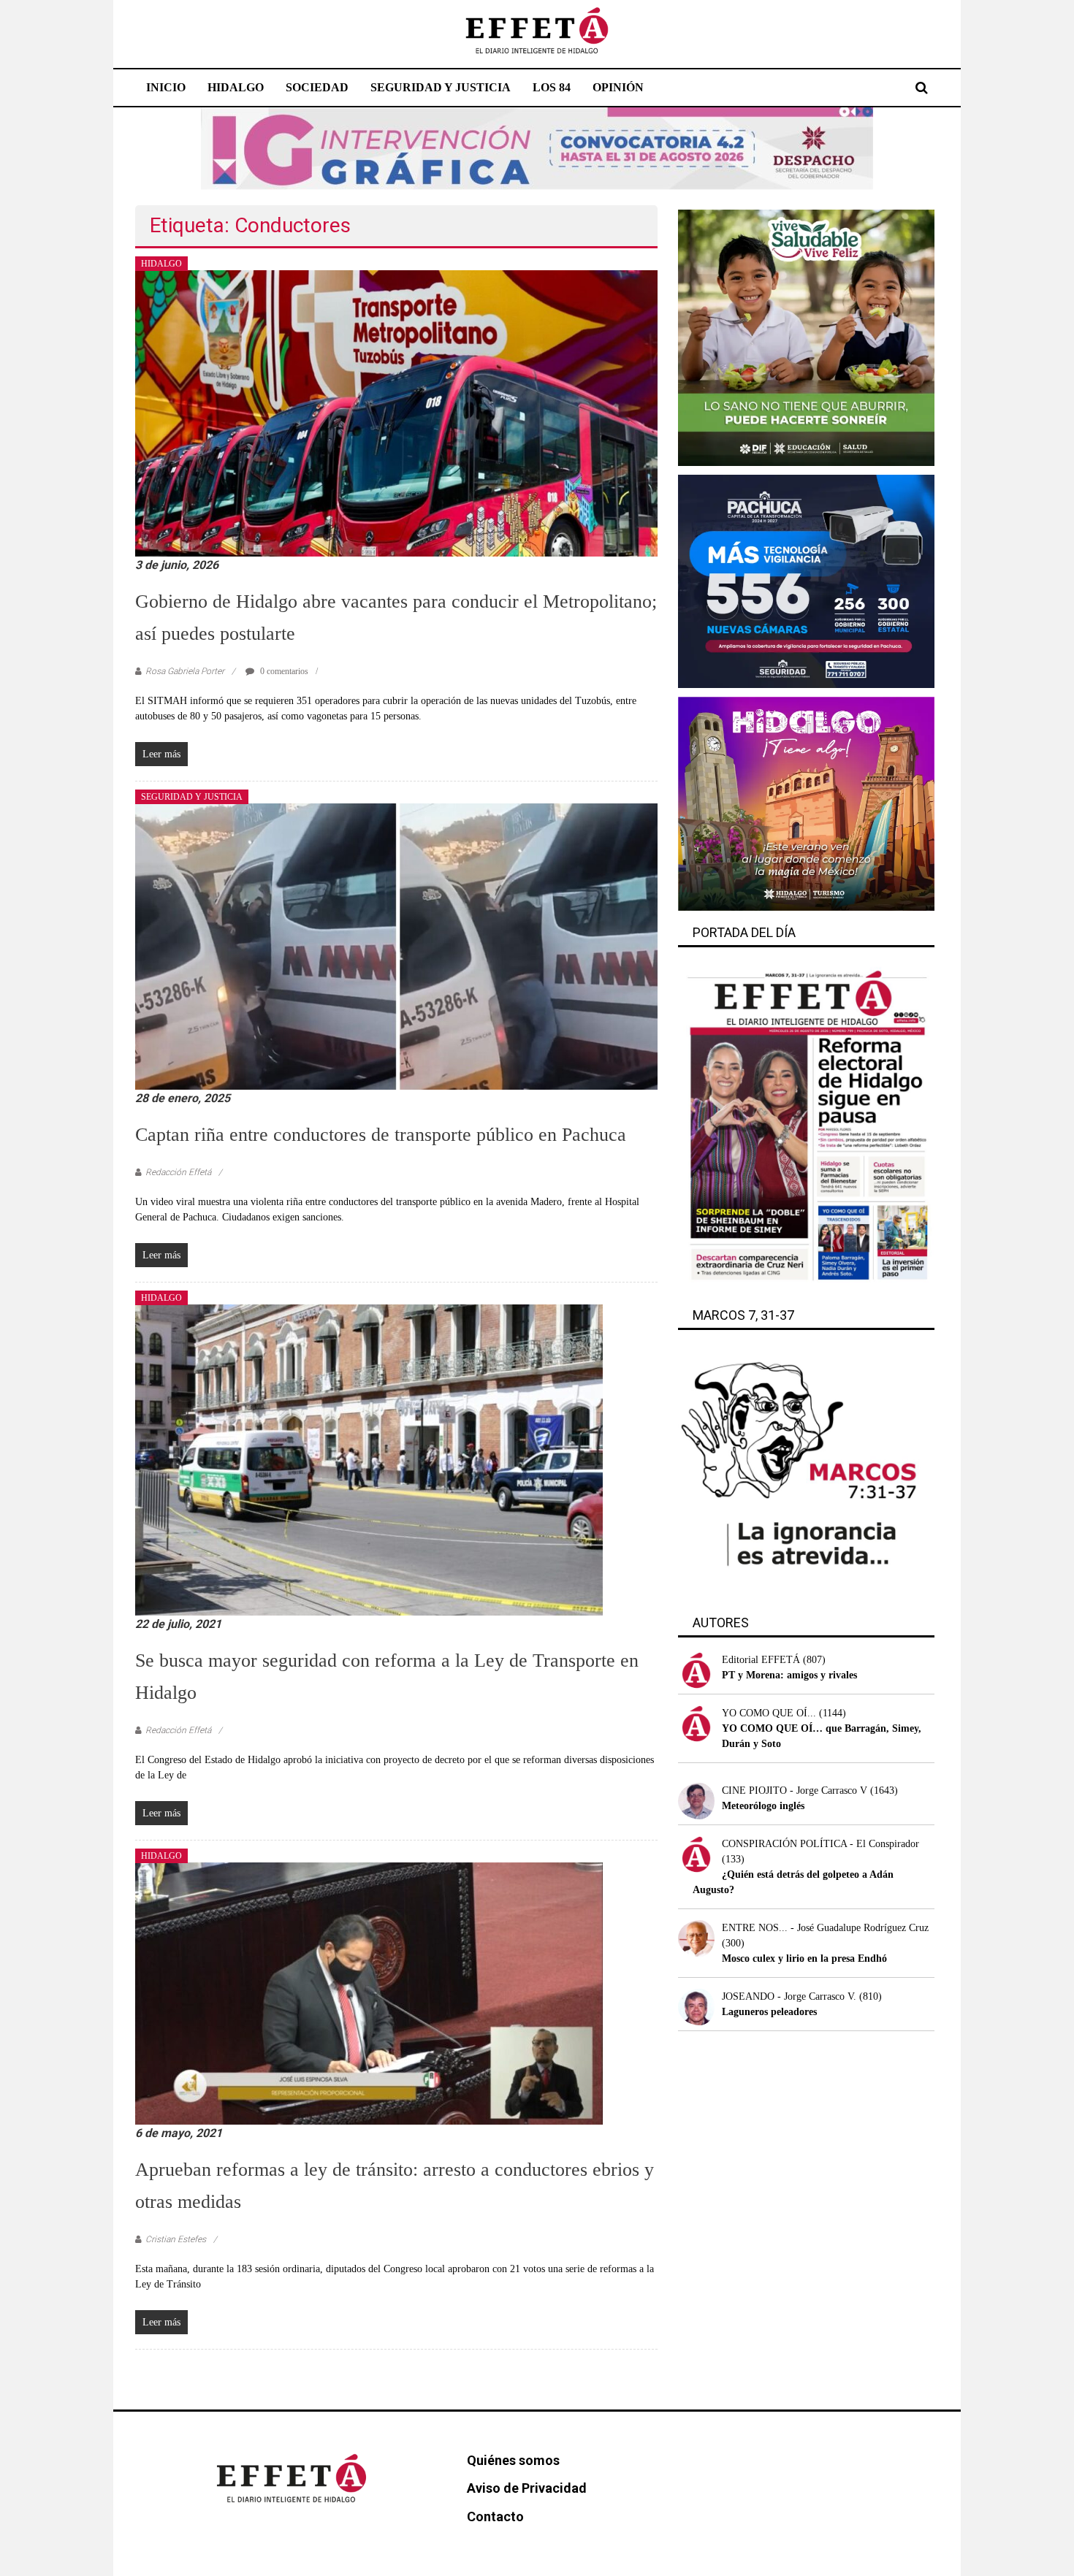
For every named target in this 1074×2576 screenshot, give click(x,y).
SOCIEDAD (317, 87)
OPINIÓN (618, 87)
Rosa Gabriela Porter (185, 671)
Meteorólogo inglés (763, 1806)
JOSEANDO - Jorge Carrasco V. (789, 1996)
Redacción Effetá (178, 1172)
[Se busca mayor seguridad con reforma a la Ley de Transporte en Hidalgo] (369, 1459)
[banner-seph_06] (806, 337)
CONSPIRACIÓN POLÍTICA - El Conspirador (820, 1844)
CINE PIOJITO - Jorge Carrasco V (795, 1790)
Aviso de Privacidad (527, 2488)
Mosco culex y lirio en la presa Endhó (804, 1958)
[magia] (806, 803)
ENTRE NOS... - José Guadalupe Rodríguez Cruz (825, 1928)
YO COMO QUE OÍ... (769, 1713)
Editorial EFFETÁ (761, 1660)
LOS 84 (552, 87)
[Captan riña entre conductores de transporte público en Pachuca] (396, 945)
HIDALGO (236, 87)
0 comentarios (283, 671)
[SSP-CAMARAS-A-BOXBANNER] (806, 580)
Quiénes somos (513, 2460)
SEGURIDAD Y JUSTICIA (441, 87)
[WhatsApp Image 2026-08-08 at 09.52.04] (537, 148)
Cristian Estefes (176, 2239)
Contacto (495, 2516)
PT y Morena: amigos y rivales (789, 1675)
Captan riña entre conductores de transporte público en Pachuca (381, 1135)
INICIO (166, 87)
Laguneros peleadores (769, 2012)
